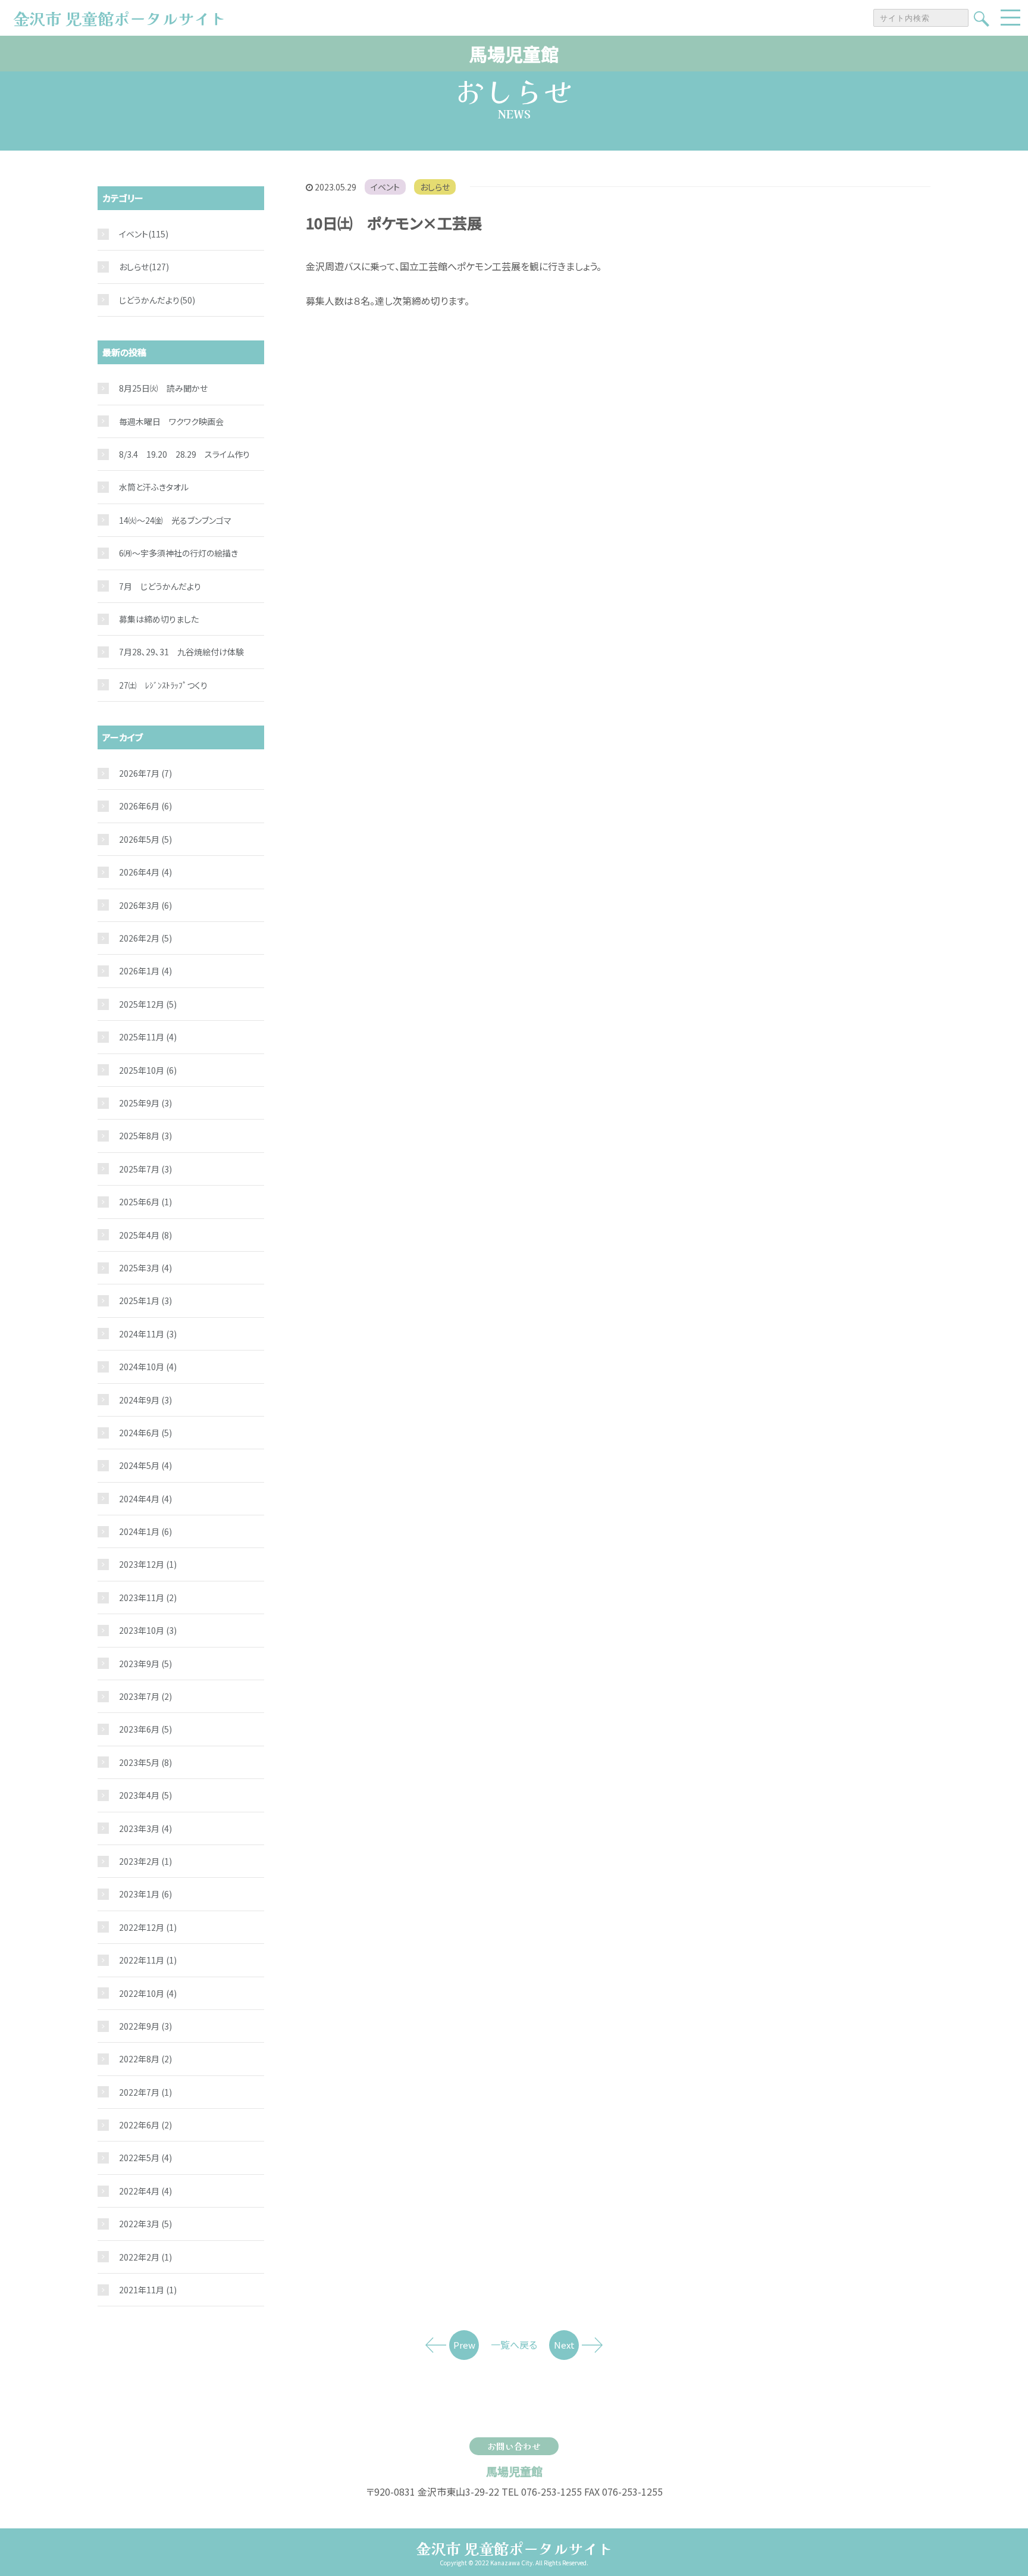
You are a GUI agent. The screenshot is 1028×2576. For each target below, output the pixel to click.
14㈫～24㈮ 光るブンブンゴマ (175, 520)
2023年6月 (145, 1729)
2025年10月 (148, 1070)
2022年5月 (145, 2158)
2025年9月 (145, 1103)
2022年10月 (148, 1993)
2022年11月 (148, 1960)
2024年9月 (145, 1400)
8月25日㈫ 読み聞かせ (163, 388)
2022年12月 (148, 1927)
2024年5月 (145, 1465)
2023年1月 (145, 1894)
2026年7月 (145, 773)
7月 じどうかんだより (160, 586)
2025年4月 (145, 1235)
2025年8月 (145, 1136)
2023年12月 (148, 1564)
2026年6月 (145, 806)
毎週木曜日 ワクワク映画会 (171, 421)
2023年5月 (145, 1762)
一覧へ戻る (514, 2344)
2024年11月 (148, 1334)
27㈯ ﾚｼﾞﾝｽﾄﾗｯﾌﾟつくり (163, 685)
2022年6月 (145, 2125)
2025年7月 (145, 1169)
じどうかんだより (149, 300)
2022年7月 (145, 2092)
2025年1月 (145, 1300)
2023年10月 (148, 1630)
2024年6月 (145, 1433)
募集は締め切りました (159, 619)
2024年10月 (148, 1367)
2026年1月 (145, 971)
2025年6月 (145, 1202)
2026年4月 (145, 872)
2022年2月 (145, 2257)
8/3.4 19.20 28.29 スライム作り (184, 454)
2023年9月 (145, 1664)
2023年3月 (145, 1828)
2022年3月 (145, 2224)
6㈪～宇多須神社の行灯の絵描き (178, 553)
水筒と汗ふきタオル (154, 487)
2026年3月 (145, 905)
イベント (385, 187)
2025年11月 (148, 1037)
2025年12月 (148, 1004)
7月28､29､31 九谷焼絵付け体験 (181, 652)
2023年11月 (148, 1598)
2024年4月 (145, 1499)
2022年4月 (145, 2191)
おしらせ (435, 187)
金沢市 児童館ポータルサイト (514, 2548)
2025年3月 (145, 1268)
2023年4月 (145, 1795)
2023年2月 (145, 1861)
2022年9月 (145, 2026)
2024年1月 (145, 1531)
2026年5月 (145, 839)
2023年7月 (145, 1696)
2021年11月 (148, 2290)
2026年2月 (145, 938)
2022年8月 (145, 2059)
